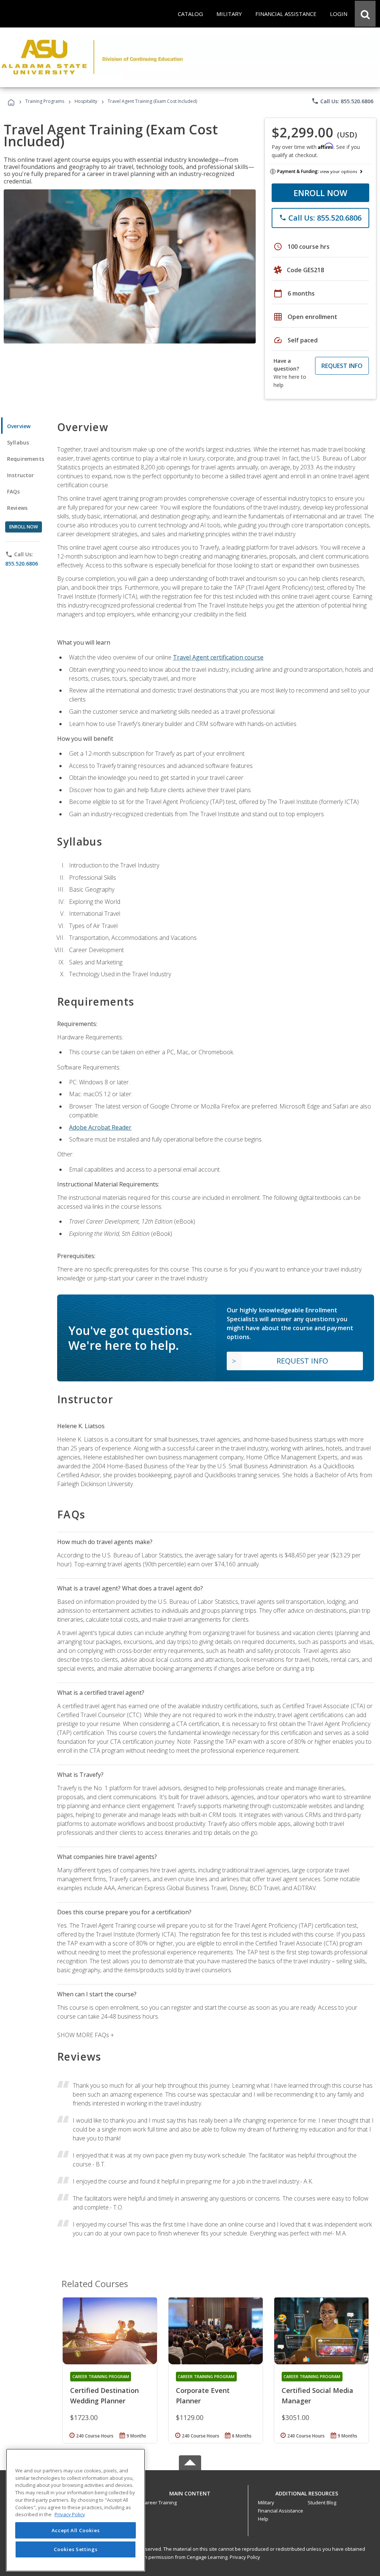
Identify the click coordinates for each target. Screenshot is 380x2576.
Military (266, 2502)
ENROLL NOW (320, 193)
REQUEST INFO (342, 366)
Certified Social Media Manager (317, 2396)
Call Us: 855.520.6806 (342, 101)
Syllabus (18, 442)
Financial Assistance (281, 2511)
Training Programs (45, 101)
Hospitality (86, 101)
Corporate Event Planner (203, 2396)
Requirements (26, 459)
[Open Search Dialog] (365, 14)
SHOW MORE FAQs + (86, 2035)
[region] (76, 2510)
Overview (19, 426)
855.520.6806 (22, 564)
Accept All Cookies (76, 2530)
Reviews (17, 508)
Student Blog (322, 2502)
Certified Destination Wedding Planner (104, 2396)
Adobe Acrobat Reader (100, 1127)
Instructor (21, 475)
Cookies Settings (76, 2549)
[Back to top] (190, 2492)
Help (263, 2519)
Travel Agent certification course (218, 657)
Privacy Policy (245, 2557)
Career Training (159, 2502)
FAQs (14, 491)
